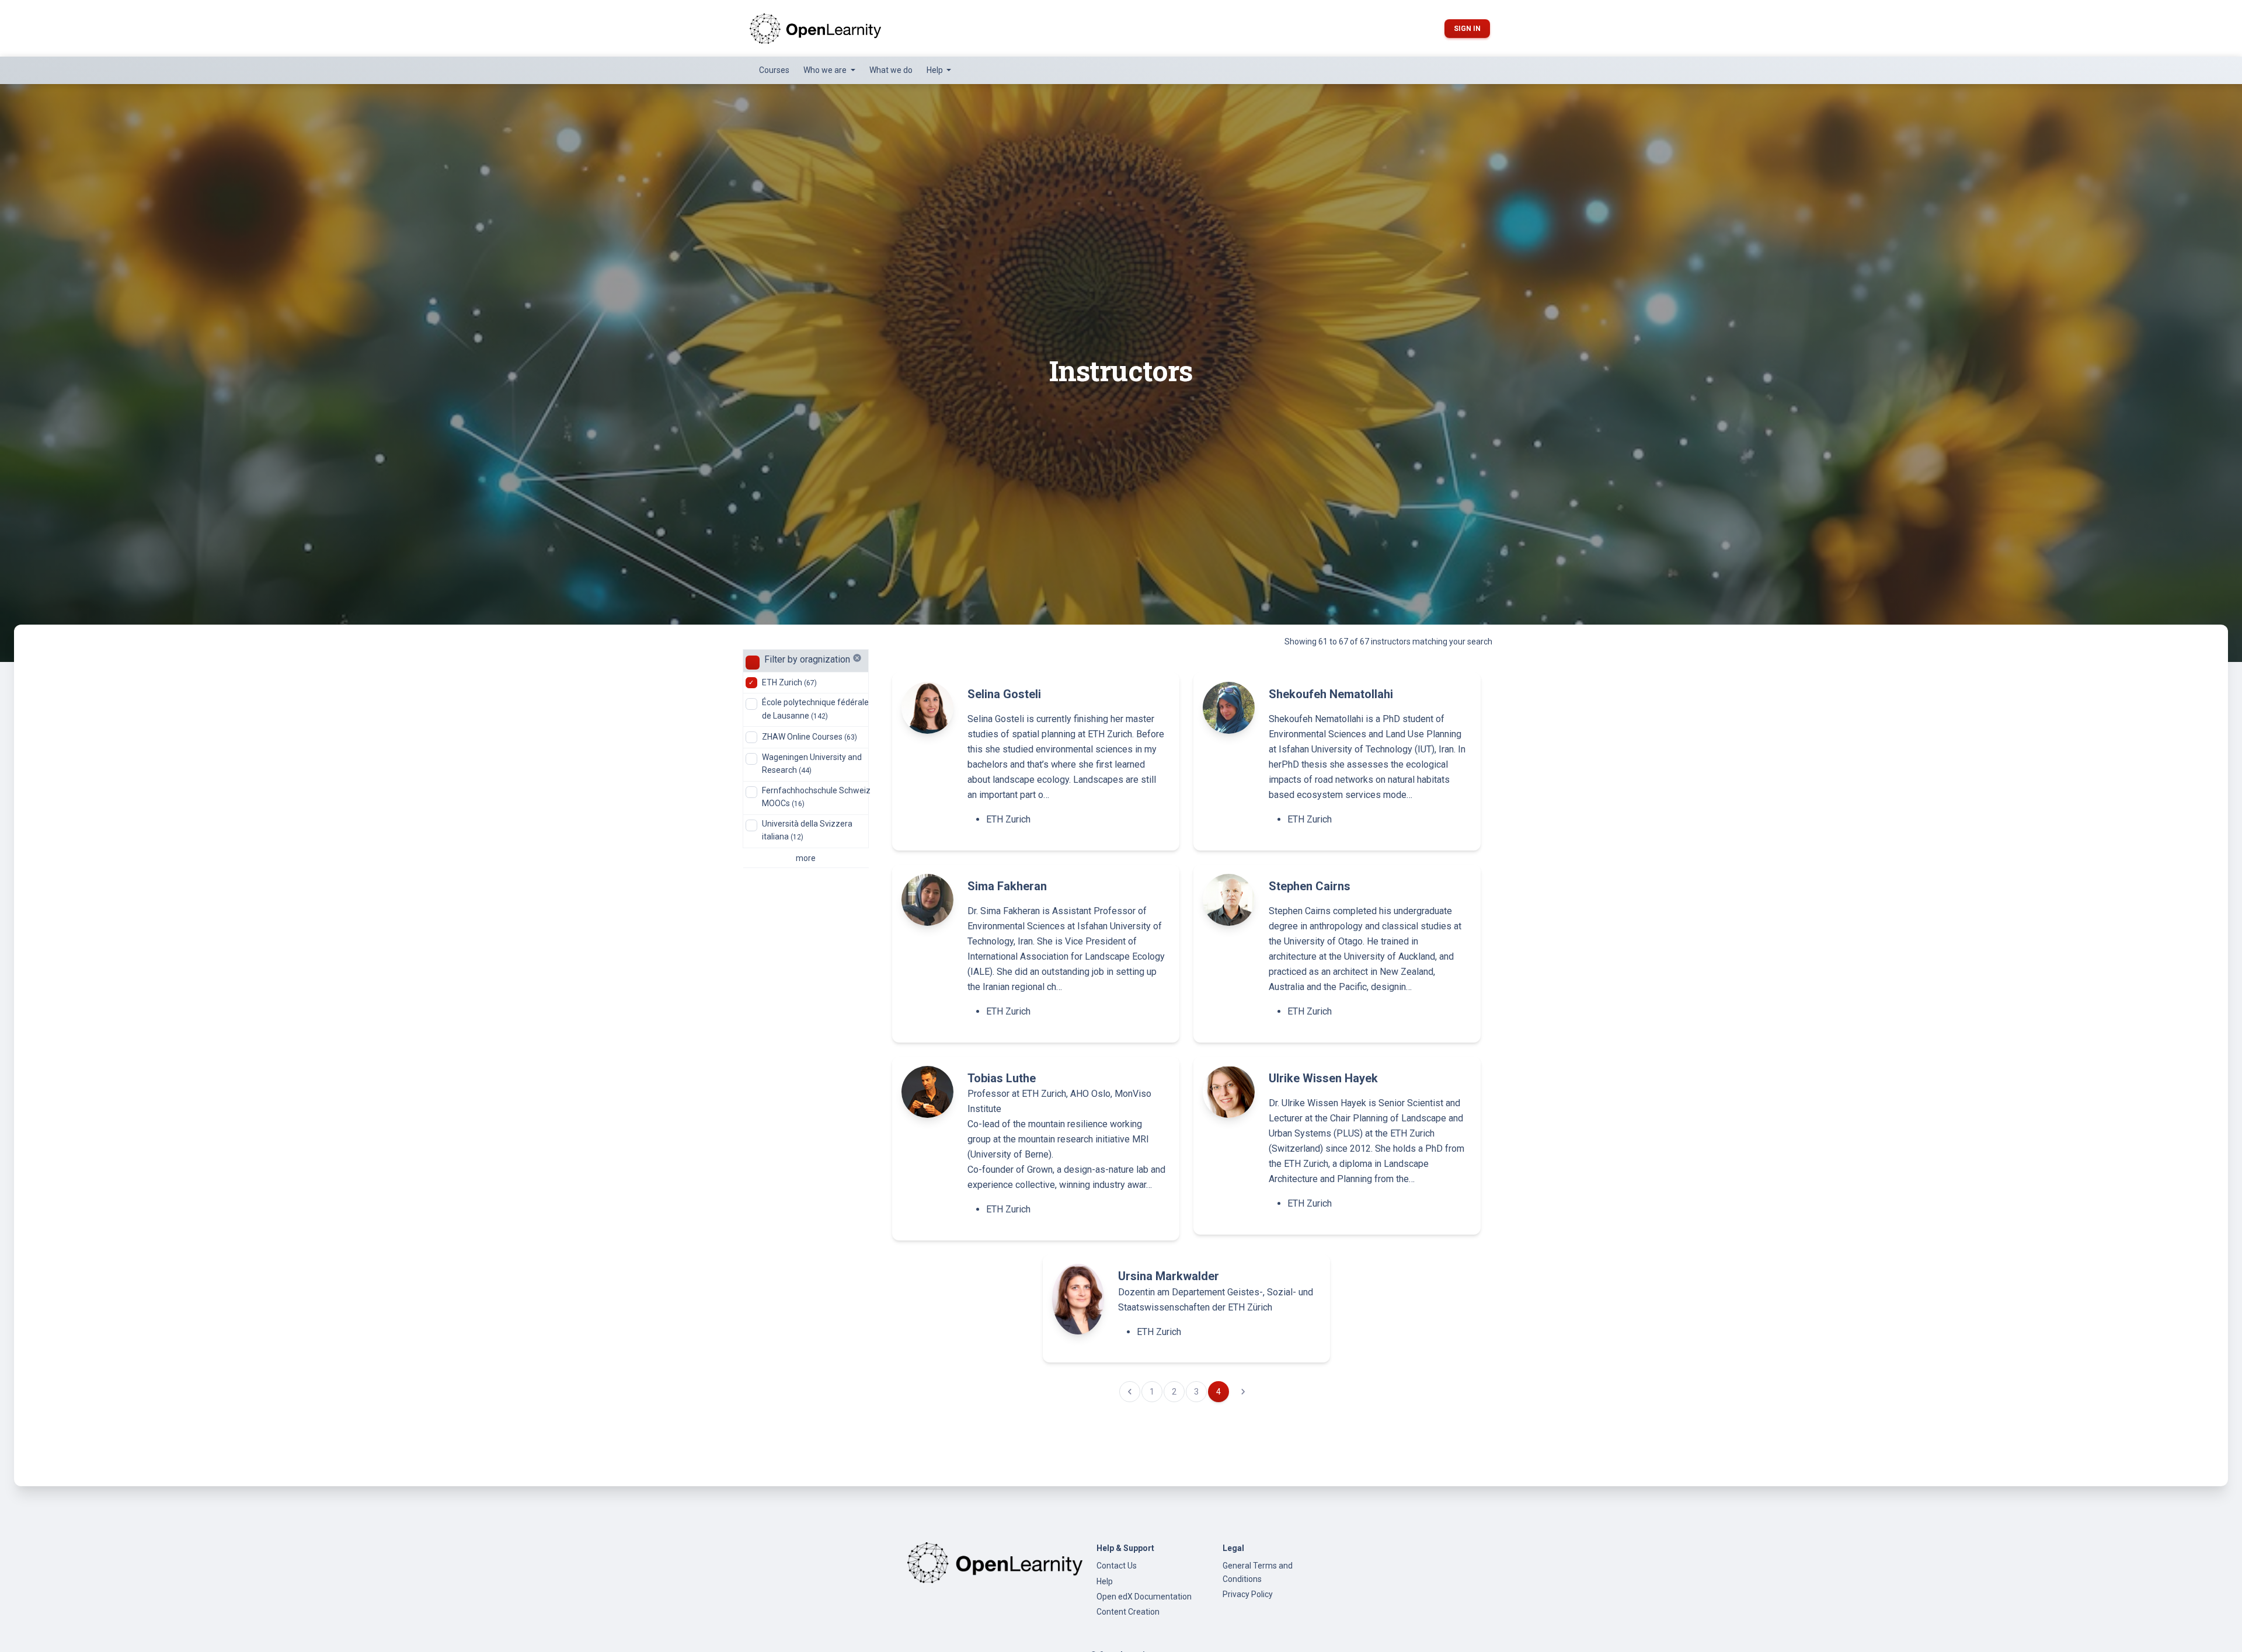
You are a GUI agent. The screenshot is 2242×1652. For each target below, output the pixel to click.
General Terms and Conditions (1258, 1572)
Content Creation (1128, 1612)
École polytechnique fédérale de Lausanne (815, 709)
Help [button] (936, 70)
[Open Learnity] (815, 28)
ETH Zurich (789, 682)
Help (1105, 1581)
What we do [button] (891, 70)
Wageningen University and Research (812, 764)
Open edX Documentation (1144, 1597)
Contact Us (1117, 1566)
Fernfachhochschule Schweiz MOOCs (816, 797)
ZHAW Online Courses (810, 737)
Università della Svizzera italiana (807, 830)
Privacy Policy (1248, 1594)
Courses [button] (774, 70)
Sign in (1467, 29)
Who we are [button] (826, 70)
